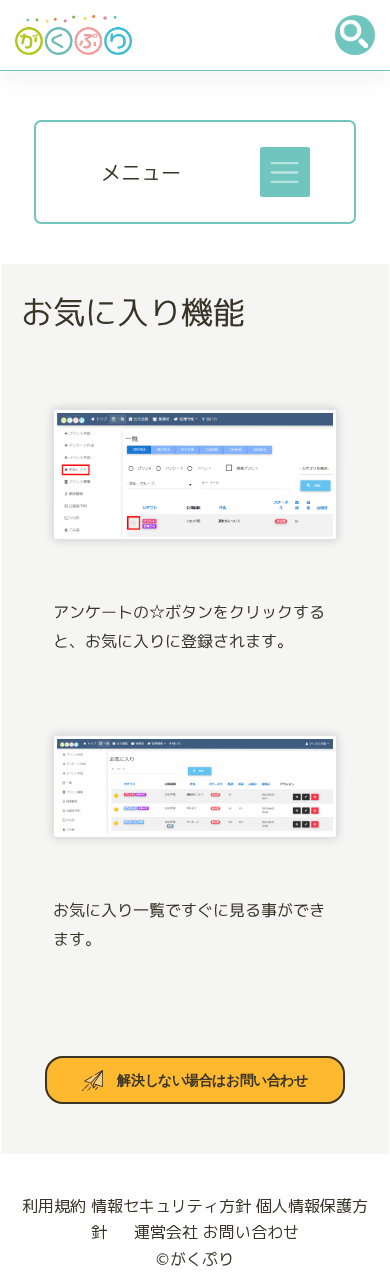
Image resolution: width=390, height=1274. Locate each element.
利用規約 (54, 1206)
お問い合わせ (251, 1232)
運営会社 (166, 1232)
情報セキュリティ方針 (171, 1206)
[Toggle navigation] (285, 172)
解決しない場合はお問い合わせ (212, 1080)
